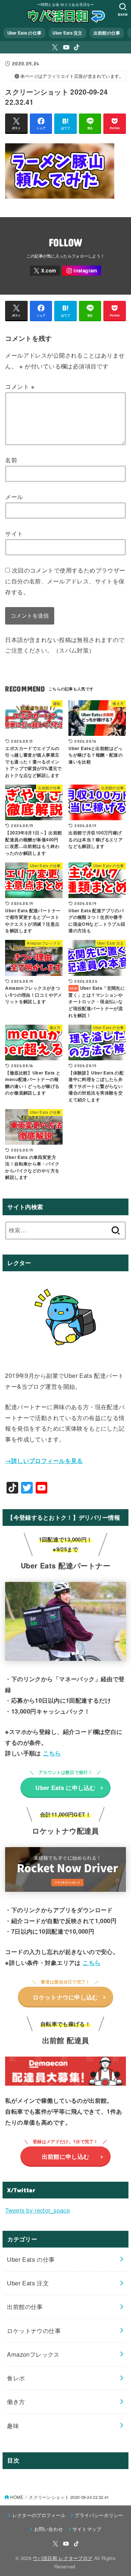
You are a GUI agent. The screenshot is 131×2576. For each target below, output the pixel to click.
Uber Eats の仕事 (25, 33)
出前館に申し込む (65, 2156)
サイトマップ (87, 2529)
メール (14, 497)
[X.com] (55, 47)
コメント (20, 386)
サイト (14, 533)
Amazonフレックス (33, 2354)
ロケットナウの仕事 (34, 2330)
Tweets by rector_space (37, 2210)
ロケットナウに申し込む (65, 1997)
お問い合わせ (49, 2529)
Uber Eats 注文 (67, 33)
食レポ (16, 2378)
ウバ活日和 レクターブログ (63, 2558)
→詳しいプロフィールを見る (44, 1460)
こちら (52, 1753)
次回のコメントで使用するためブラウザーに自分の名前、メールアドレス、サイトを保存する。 (65, 581)
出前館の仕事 (107, 33)
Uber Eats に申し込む (65, 1787)
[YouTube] (66, 47)
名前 (11, 460)
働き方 (16, 2401)
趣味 (13, 2425)
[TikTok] (77, 47)
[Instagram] (82, 271)
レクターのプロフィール (39, 2515)
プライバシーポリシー (99, 2515)
